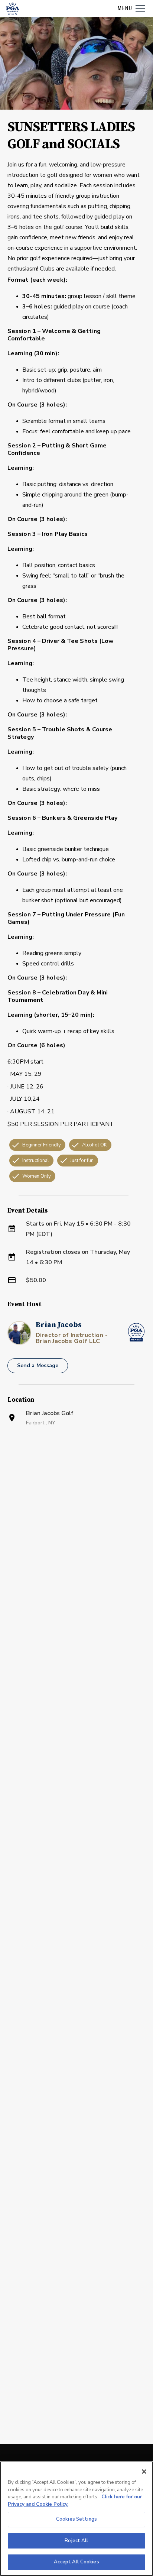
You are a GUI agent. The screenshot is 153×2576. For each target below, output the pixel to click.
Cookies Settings (76, 2519)
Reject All (76, 2541)
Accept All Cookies (76, 2562)
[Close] (144, 2472)
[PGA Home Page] (13, 9)
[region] (76, 2519)
